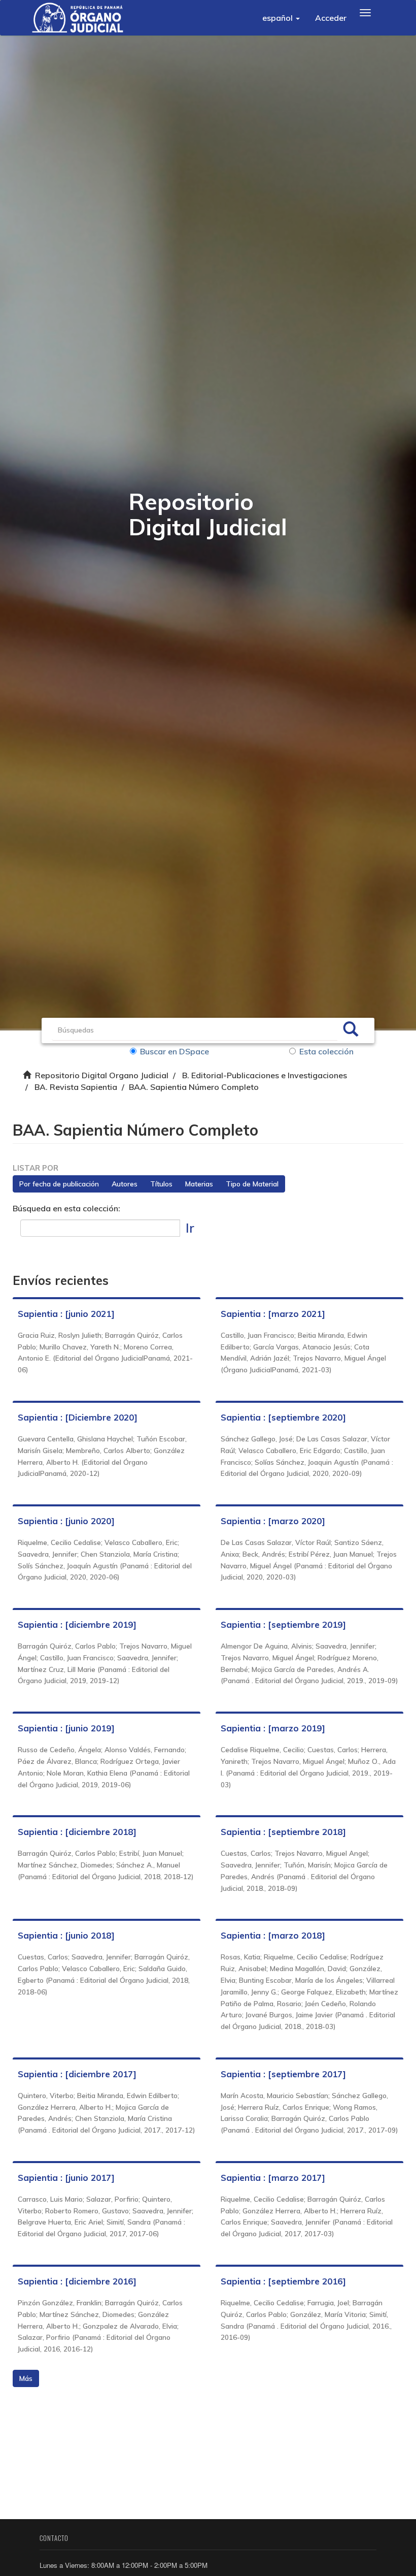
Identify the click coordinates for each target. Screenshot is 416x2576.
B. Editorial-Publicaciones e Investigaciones (265, 1075)
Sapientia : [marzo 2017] (273, 2178)
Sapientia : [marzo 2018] (273, 1935)
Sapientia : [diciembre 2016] (77, 2281)
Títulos (161, 1184)
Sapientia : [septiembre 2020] (283, 1417)
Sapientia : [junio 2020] (66, 1521)
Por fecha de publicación (59, 1184)
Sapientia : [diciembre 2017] (77, 2074)
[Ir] (351, 1031)
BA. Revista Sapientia (76, 1087)
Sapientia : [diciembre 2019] (77, 1624)
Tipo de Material (252, 1184)
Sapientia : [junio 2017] (66, 2178)
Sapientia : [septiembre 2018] (283, 1832)
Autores (125, 1184)
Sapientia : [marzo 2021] (273, 1314)
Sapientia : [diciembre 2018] (77, 1832)
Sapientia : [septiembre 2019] (283, 1624)
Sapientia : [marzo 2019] (273, 1728)
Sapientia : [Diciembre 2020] (78, 1417)
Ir (190, 1228)
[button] (281, 18)
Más (26, 2378)
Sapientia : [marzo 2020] (273, 1521)
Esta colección (326, 1051)
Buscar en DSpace (175, 1051)
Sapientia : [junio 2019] (66, 1728)
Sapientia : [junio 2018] (66, 1935)
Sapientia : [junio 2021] (66, 1314)
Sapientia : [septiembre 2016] (283, 2281)
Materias (199, 1184)
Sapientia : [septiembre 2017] (283, 2074)
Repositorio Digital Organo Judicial (102, 1075)
